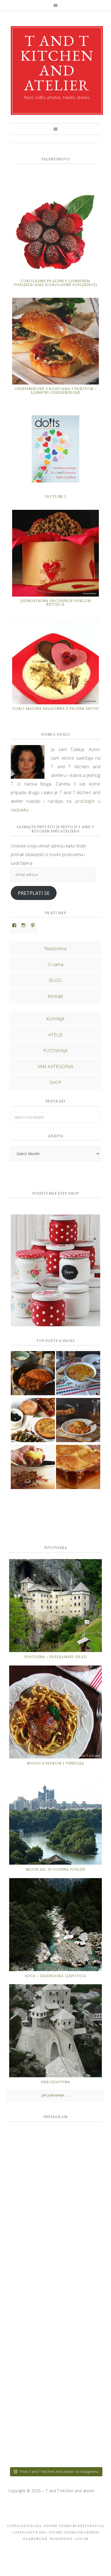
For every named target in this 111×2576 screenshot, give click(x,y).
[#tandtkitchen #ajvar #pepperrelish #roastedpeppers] (55, 2213)
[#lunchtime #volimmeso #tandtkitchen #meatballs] (55, 2380)
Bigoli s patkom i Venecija (55, 1763)
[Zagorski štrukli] (78, 1468)
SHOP (56, 1082)
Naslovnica (56, 948)
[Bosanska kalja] (33, 1374)
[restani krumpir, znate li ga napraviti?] (33, 1468)
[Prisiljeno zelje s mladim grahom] (78, 1374)
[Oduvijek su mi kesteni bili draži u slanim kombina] (55, 2324)
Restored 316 (91, 2526)
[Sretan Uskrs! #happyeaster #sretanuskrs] (55, 2436)
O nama (55, 964)
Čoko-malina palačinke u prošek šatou (56, 709)
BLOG (55, 980)
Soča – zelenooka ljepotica (55, 1976)
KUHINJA (55, 1019)
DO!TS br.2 (56, 496)
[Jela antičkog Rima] (33, 1421)
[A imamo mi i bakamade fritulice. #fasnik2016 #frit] (55, 2269)
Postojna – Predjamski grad (55, 1657)
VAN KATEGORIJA (56, 1067)
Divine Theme (63, 2532)
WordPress (61, 2539)
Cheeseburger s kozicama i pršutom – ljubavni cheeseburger (55, 391)
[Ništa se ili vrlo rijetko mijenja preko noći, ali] (55, 2157)
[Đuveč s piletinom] (78, 1421)
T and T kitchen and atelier (57, 63)
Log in (81, 2539)
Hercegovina (56, 2082)
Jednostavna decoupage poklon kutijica (56, 603)
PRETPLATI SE (34, 893)
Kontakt (55, 996)
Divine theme (58, 2526)
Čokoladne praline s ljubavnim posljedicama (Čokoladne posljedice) (55, 283)
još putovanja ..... (56, 2095)
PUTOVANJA (55, 1051)
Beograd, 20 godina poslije (56, 1869)
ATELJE (55, 1035)
